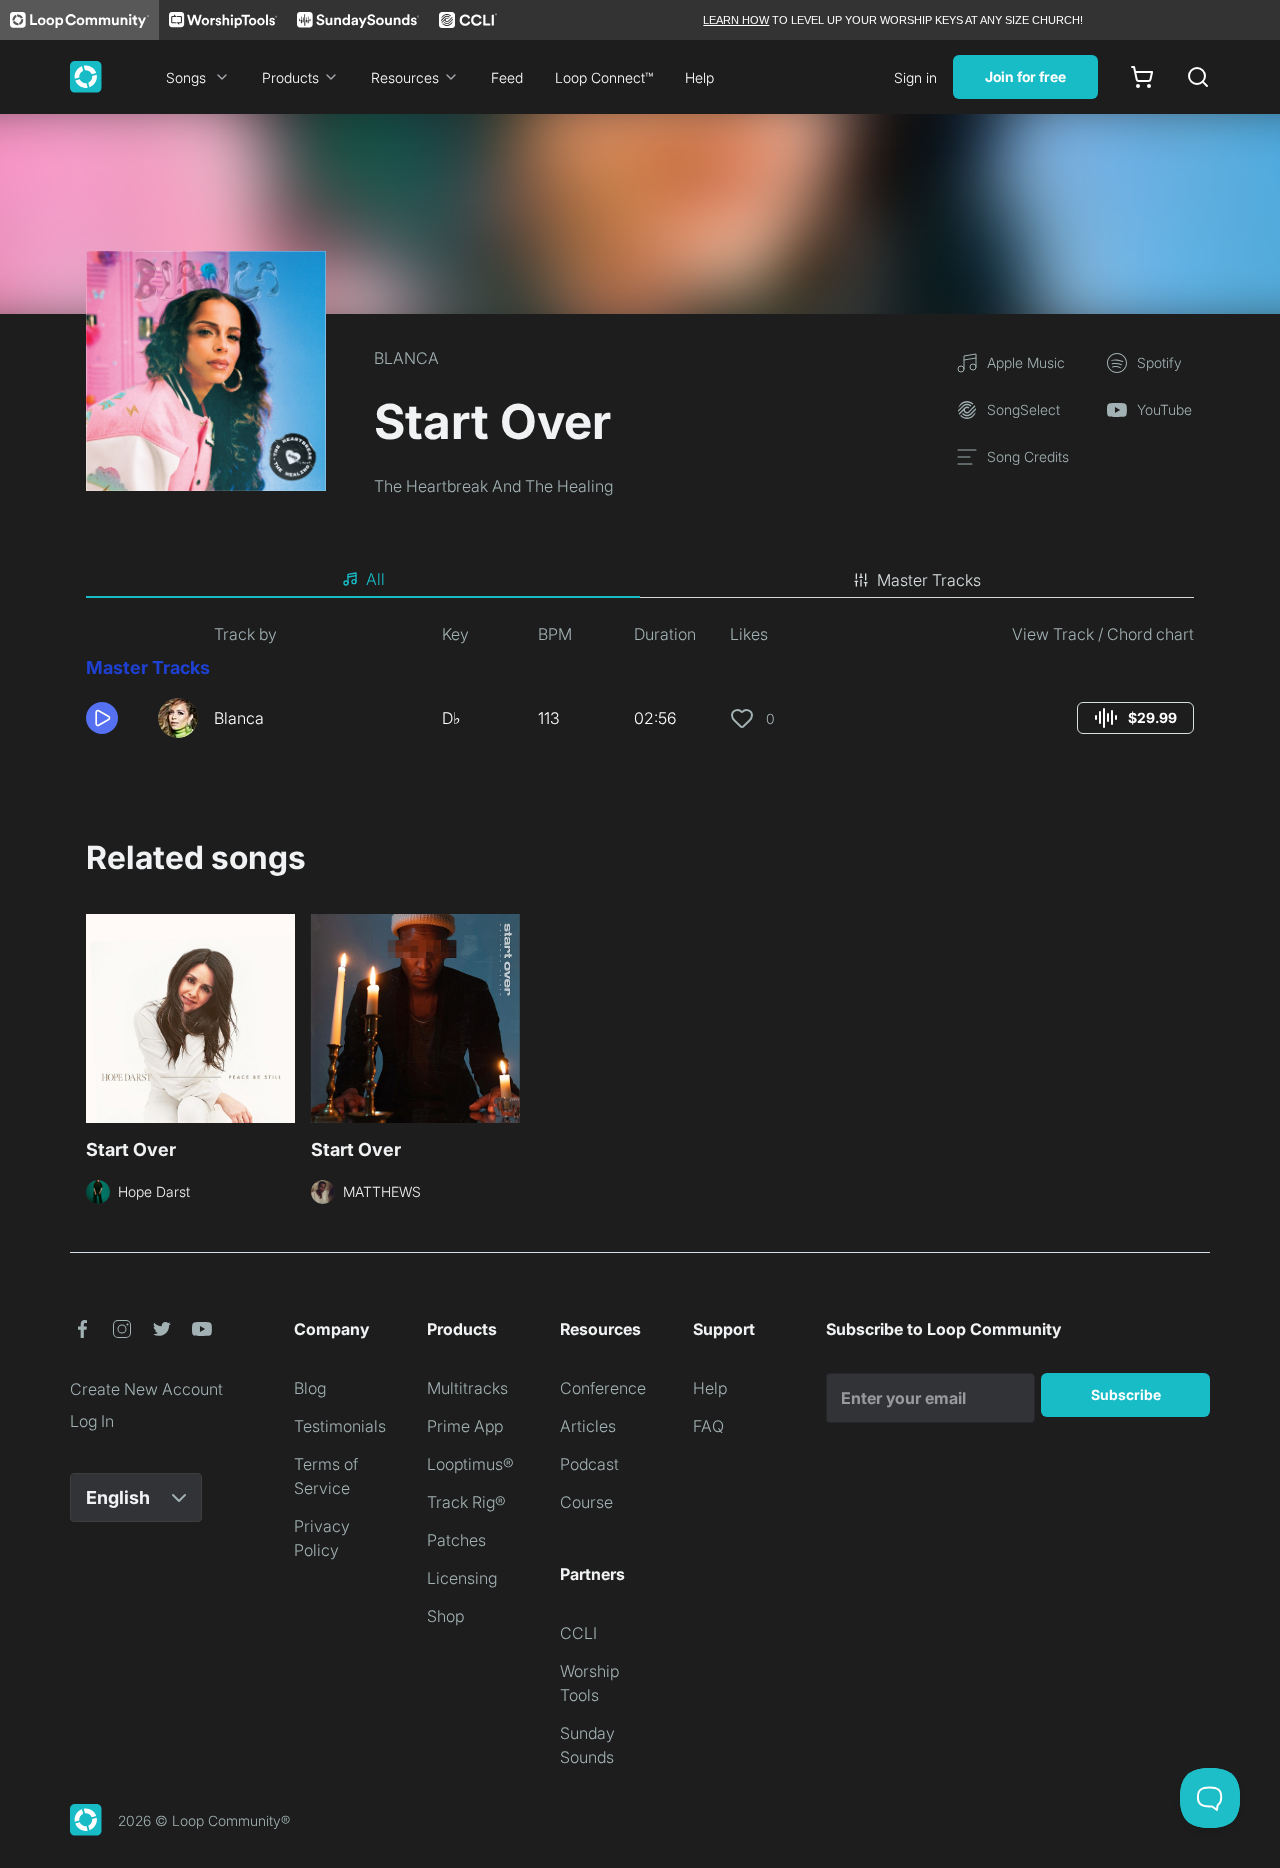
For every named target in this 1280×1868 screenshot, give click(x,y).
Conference (603, 1388)
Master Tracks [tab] (929, 580)
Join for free (1025, 76)
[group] (1135, 718)
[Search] (1198, 77)
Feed (507, 77)
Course (586, 1502)
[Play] (102, 718)
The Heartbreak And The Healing (493, 486)
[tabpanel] (640, 688)
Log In (92, 1421)
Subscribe (1126, 1394)
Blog (310, 1388)
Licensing (462, 1578)
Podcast (589, 1464)
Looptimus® (470, 1464)
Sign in (915, 77)
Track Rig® (466, 1502)
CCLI (578, 1633)
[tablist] (640, 580)
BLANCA (406, 358)
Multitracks (467, 1388)
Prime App (465, 1426)
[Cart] (1142, 77)
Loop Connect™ (604, 77)
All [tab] (375, 579)
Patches (456, 1540)
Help (699, 77)
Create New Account (146, 1389)
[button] (114, 718)
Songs (186, 77)
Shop (445, 1616)
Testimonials (340, 1426)
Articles (588, 1426)
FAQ (708, 1426)
